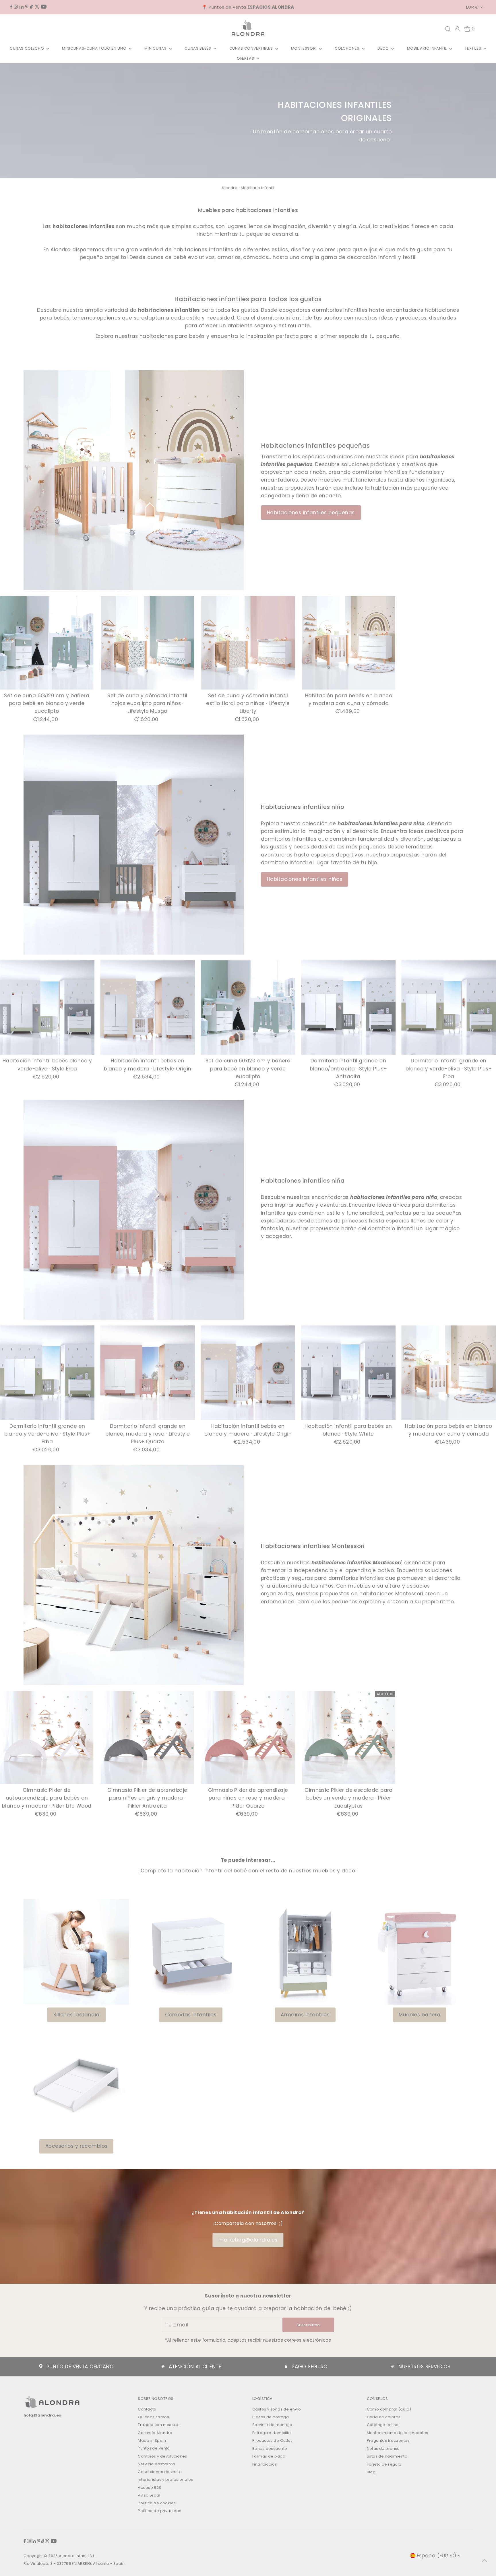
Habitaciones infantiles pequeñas (311, 513)
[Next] (481, 1027)
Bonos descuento (270, 2449)
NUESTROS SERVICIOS (425, 2367)
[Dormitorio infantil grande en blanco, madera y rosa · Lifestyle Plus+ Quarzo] (148, 1373)
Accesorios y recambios (76, 2146)
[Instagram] (16, 7)
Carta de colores (384, 2417)
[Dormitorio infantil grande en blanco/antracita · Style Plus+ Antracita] (348, 1008)
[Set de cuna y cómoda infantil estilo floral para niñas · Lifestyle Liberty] (248, 643)
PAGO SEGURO (310, 2367)
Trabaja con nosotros (159, 2425)
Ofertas (246, 58)
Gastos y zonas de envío (277, 2409)
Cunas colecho (27, 48)
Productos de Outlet (272, 2440)
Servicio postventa (156, 2464)
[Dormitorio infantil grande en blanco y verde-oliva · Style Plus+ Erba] (449, 1008)
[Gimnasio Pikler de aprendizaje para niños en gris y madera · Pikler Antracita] (148, 1738)
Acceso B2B (149, 2488)
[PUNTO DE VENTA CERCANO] (41, 2367)
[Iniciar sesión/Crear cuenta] (457, 29)
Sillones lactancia (76, 2015)
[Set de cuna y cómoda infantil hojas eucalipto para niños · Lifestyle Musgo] (148, 643)
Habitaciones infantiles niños (305, 879)
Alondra (229, 188)
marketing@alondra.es (248, 2240)
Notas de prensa (383, 2449)
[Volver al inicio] (485, 2560)
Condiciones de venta (160, 2472)
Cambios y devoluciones (162, 2456)
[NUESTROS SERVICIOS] (393, 2367)
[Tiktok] (31, 7)
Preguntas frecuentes (388, 2440)
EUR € (472, 7)
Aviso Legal (149, 2495)
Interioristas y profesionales (165, 2479)
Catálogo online (383, 2425)
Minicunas (156, 48)
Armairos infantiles (305, 2015)
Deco (384, 48)
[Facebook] (11, 7)
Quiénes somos (153, 2417)
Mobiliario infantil (427, 48)
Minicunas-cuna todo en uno (95, 48)
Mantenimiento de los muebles (398, 2433)
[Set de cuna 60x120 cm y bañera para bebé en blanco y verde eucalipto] (47, 643)
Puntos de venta (154, 2448)
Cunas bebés (198, 48)
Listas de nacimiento (387, 2456)
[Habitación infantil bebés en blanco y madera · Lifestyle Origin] (148, 1008)
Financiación (265, 2464)
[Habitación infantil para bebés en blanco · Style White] (348, 1373)
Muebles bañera (420, 2015)
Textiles (473, 48)
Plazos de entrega (271, 2417)
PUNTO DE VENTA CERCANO (80, 2367)
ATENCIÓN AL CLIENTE (195, 2367)
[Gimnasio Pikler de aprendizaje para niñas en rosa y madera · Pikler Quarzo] (248, 1738)
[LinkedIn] (22, 7)
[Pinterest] (27, 7)
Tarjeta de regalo (384, 2464)
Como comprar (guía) (389, 2409)
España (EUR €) (437, 2556)
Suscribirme (308, 2325)
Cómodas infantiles (191, 2015)
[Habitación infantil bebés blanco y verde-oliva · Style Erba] (47, 1008)
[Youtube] (44, 7)
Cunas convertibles (252, 48)
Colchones (348, 48)
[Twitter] (37, 7)
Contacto (147, 2409)
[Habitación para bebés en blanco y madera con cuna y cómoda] (349, 643)
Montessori (304, 48)
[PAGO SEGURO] (286, 2367)
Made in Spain (152, 2440)
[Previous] (15, 1027)
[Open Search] (448, 29)
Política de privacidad (160, 2511)
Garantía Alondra (155, 2433)
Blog (371, 2472)
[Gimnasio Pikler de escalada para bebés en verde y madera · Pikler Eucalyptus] (349, 1738)
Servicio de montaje (272, 2425)
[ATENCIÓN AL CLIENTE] (163, 2367)
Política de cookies (157, 2503)
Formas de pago (269, 2456)
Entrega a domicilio (272, 2433)
